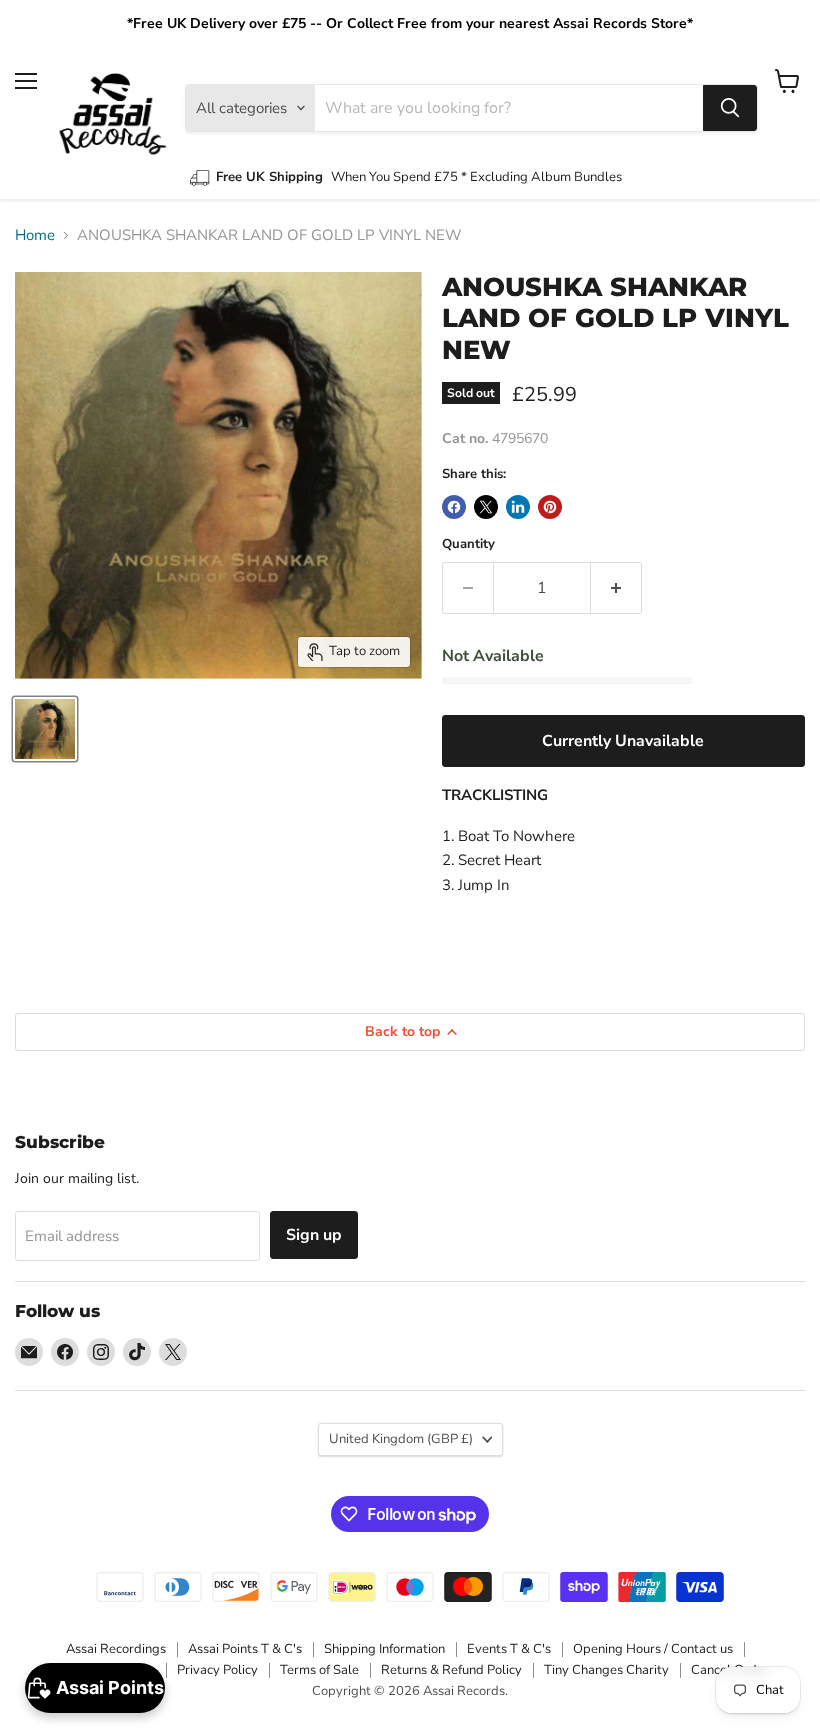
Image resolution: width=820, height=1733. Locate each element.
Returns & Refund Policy (451, 1670)
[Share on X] (486, 507)
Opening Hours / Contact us (653, 1649)
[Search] (730, 108)
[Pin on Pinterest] (550, 507)
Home (35, 235)
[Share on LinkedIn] (518, 507)
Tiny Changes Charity (606, 1670)
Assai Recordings (116, 1649)
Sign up (314, 1235)
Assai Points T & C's (245, 1649)
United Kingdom (401, 1439)
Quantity (468, 544)
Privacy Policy (217, 1670)
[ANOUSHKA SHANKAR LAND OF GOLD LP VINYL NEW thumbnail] (45, 729)
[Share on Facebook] (454, 507)
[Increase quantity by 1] (616, 588)
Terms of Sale (319, 1670)
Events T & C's (509, 1649)
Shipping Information (384, 1649)
